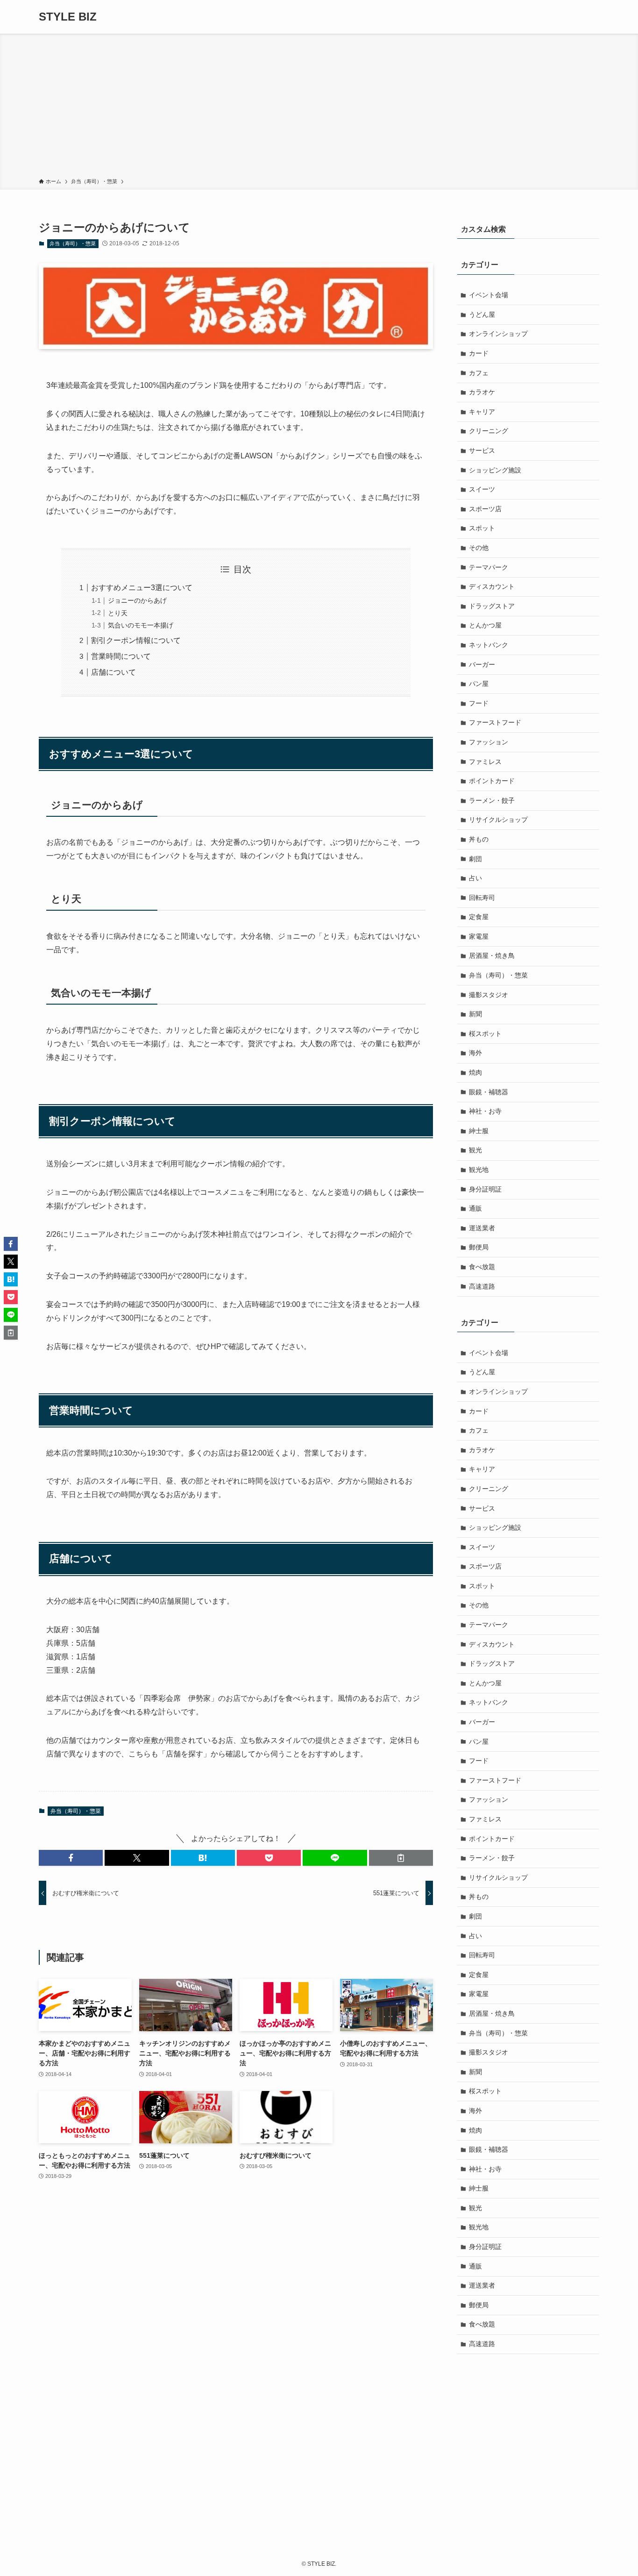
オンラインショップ (498, 334)
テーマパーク (489, 567)
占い (475, 878)
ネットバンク (489, 645)
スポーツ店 (485, 509)
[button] (71, 1858)
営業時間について (121, 656)
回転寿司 (482, 898)
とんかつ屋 (485, 625)
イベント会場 (489, 295)
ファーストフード (495, 722)
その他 (479, 548)
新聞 (475, 1014)
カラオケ (482, 392)
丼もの (479, 839)
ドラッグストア (492, 606)
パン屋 (479, 684)
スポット (482, 528)
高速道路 (482, 1286)
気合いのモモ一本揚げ (141, 625)
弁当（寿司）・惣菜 (73, 243)
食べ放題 (482, 1267)
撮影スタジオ (489, 995)
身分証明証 (485, 1189)
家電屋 (479, 936)
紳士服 (479, 1131)
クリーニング (489, 431)
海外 (475, 1053)
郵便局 (479, 1247)
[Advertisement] (319, 107)
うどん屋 (482, 314)
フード (479, 703)
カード (479, 353)
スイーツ (482, 489)
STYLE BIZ (68, 17)
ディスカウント (492, 586)
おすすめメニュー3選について (142, 588)
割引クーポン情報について (136, 640)
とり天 (118, 613)
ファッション (489, 742)
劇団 (475, 859)
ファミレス (485, 762)
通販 (475, 1208)
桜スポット (485, 1034)
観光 (475, 1150)
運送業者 (482, 1228)
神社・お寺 (485, 1111)
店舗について (113, 672)
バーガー (482, 664)
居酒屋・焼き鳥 (492, 956)
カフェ (479, 373)
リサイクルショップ (498, 820)
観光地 (479, 1170)
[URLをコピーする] (401, 1858)
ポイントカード (492, 781)
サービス (482, 450)
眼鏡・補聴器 (489, 1092)
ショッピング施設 (495, 470)
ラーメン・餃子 (492, 800)
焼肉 (475, 1072)
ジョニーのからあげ (137, 600)
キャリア (482, 412)
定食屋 (479, 917)
